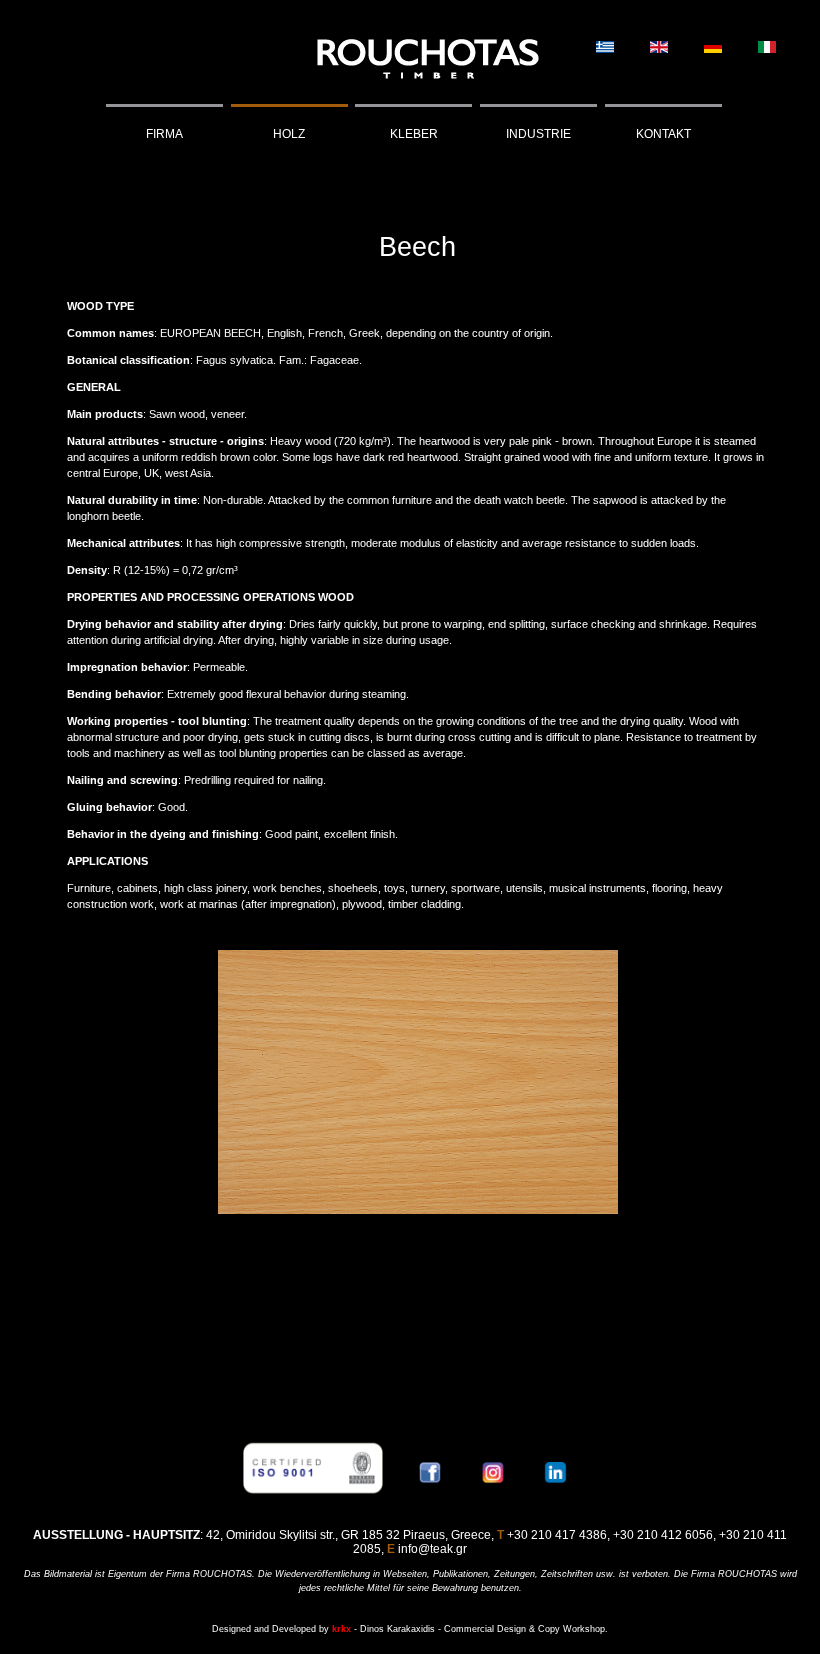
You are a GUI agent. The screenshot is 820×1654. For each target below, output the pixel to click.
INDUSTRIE (538, 134)
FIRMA (164, 134)
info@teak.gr (432, 1549)
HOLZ (289, 134)
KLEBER (414, 134)
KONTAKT (663, 134)
